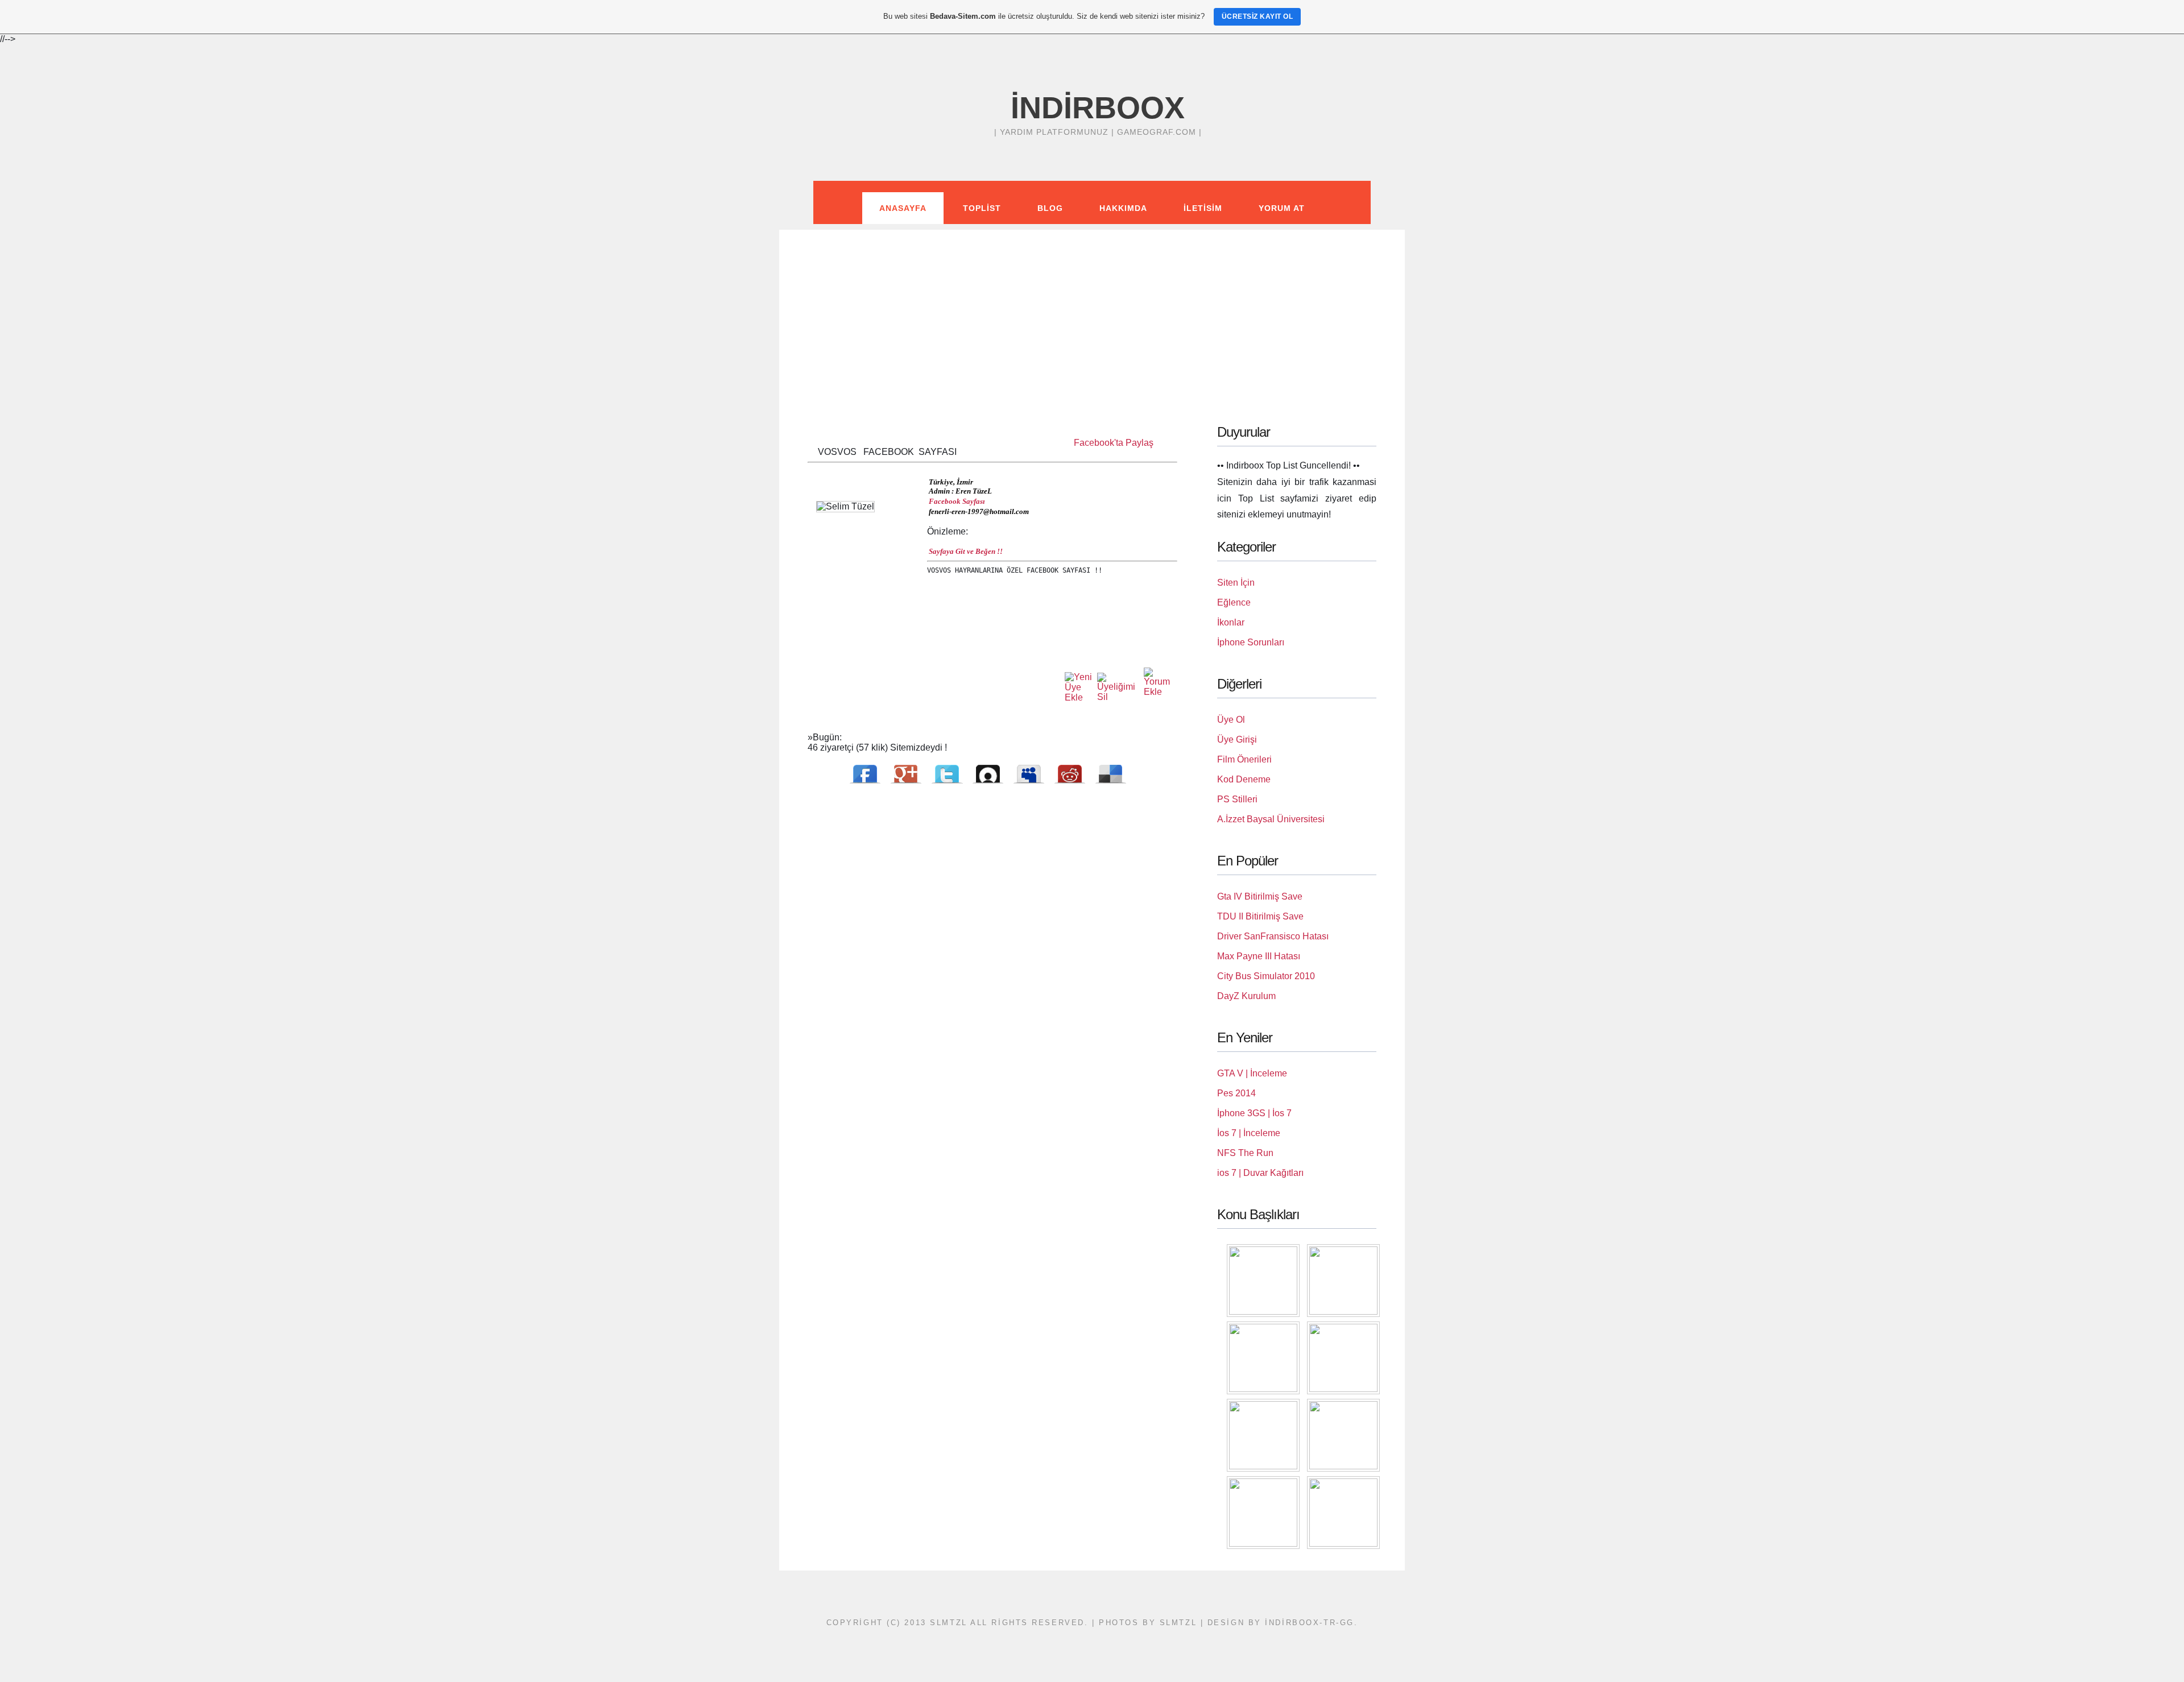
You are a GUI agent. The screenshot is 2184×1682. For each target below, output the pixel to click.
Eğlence (1234, 602)
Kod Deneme (1244, 779)
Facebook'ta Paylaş (1114, 443)
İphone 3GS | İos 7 (1254, 1113)
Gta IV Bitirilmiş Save (1260, 896)
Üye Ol (1231, 720)
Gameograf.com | (1159, 132)
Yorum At (1282, 208)
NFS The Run (1245, 1153)
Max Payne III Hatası (1259, 956)
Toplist (982, 208)
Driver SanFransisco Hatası (1273, 936)
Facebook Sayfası (957, 501)
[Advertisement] (1092, 309)
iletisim (1203, 208)
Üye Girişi (1237, 739)
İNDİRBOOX (1098, 107)
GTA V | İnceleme (1252, 1073)
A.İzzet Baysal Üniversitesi (1271, 819)
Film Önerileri (1244, 759)
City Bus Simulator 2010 (1266, 976)
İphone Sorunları (1251, 642)
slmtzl (1178, 1623)
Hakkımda (1123, 208)
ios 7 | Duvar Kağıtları (1260, 1173)
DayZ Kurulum (1246, 996)
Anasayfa (903, 208)
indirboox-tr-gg (1309, 1623)
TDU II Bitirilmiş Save (1260, 916)
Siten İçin (1236, 583)
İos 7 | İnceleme (1249, 1133)
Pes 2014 (1236, 1093)
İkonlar (1231, 622)
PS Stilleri (1237, 799)
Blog (1050, 208)
